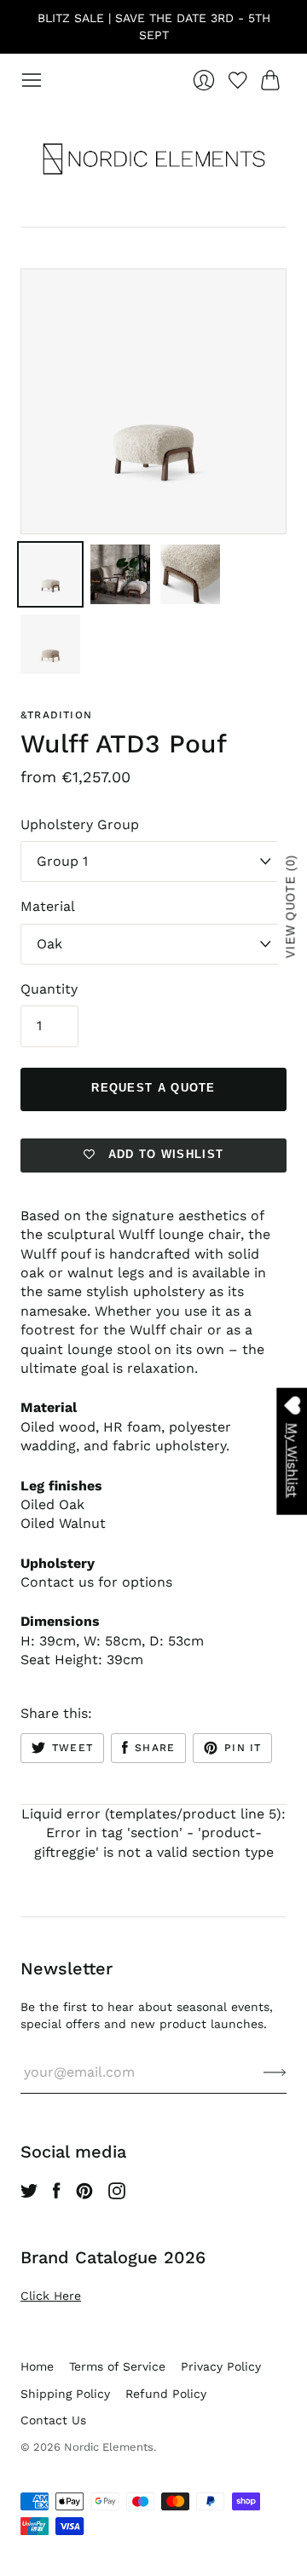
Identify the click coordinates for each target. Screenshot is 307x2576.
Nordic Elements (109, 2447)
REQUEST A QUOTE (153, 1088)
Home (37, 2366)
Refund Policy (166, 2394)
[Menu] (32, 80)
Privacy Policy (221, 2366)
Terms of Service (117, 2366)
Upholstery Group (80, 824)
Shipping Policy (65, 2394)
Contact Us (53, 2420)
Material (48, 906)
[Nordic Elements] (154, 158)
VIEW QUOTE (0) (291, 906)
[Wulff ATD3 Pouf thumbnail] (50, 574)
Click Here (51, 2296)
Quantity (49, 989)
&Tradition (56, 715)
